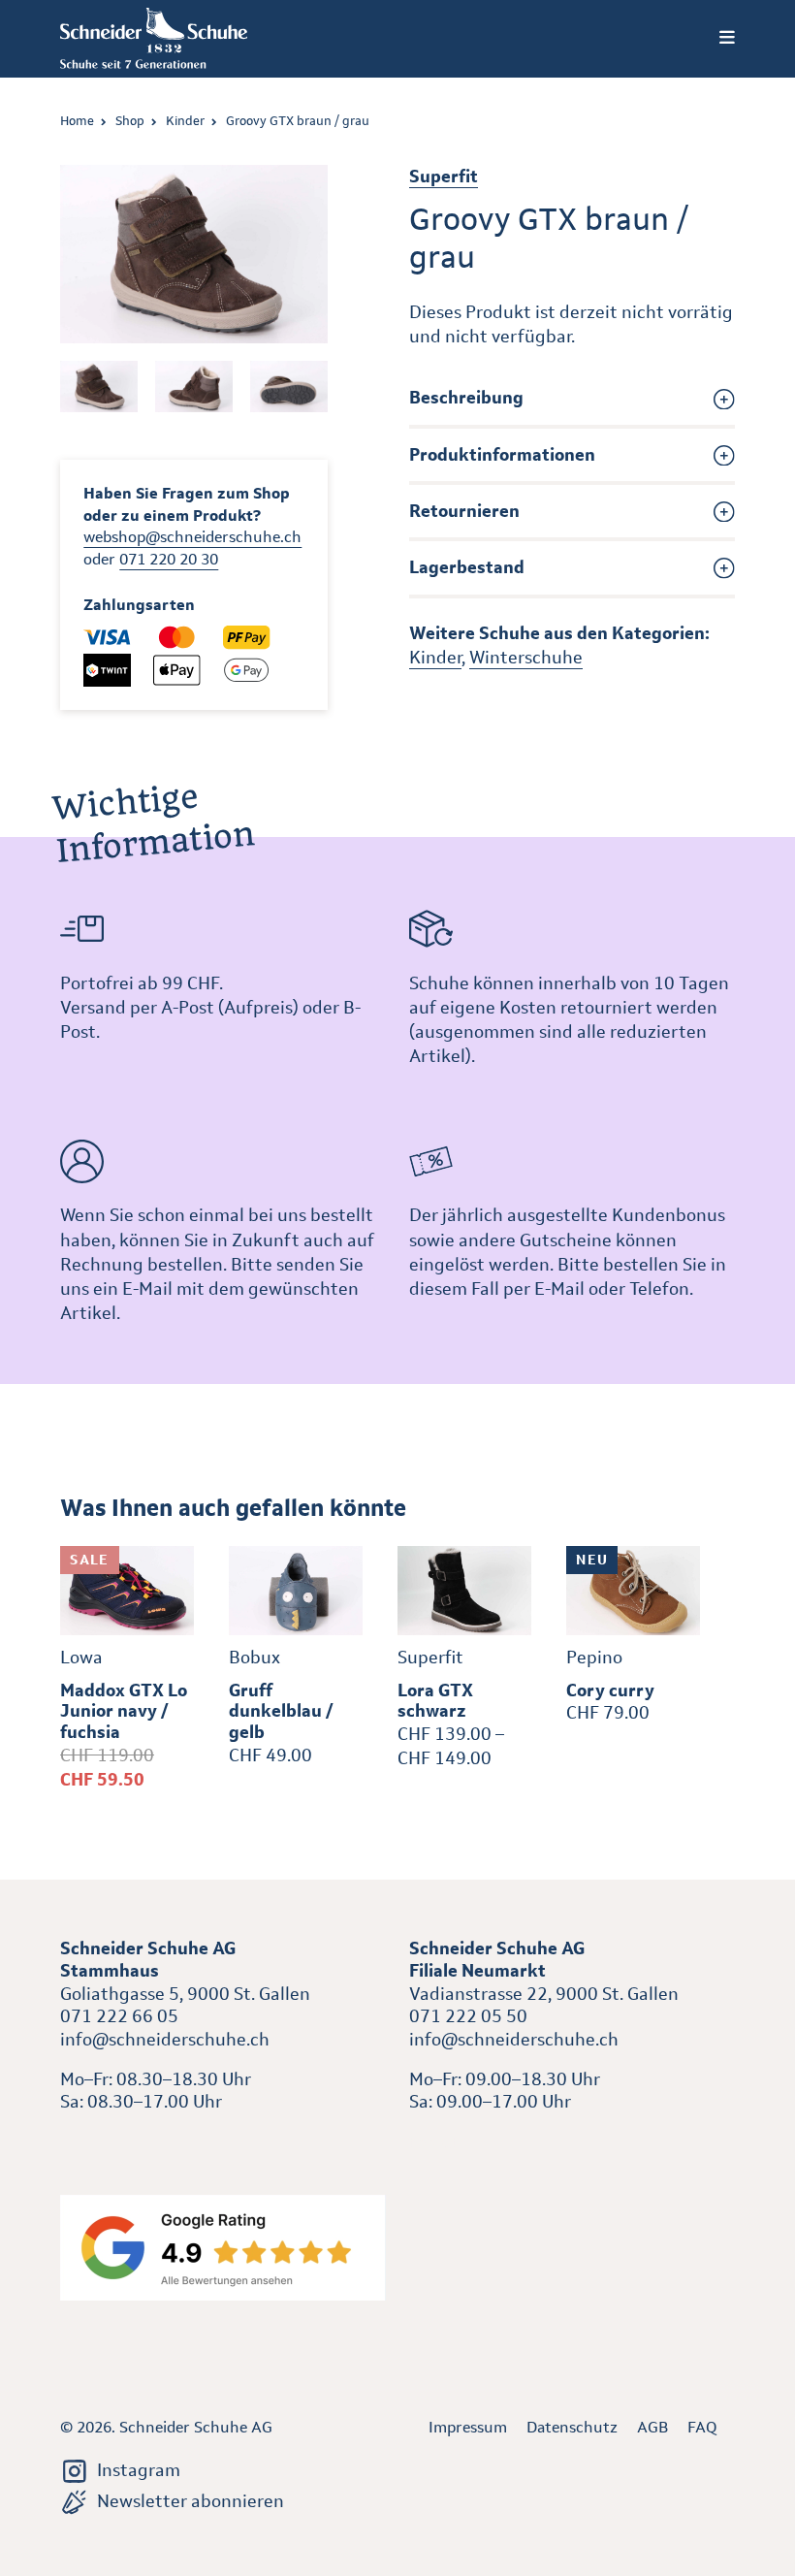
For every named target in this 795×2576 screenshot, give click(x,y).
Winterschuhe (526, 658)
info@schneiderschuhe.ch (165, 2040)
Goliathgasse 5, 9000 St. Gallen (185, 1994)
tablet (434, 2142)
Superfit (444, 177)
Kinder (185, 121)
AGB (652, 2427)
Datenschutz (572, 2427)
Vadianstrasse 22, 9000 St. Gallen (544, 1994)
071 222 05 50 (468, 2016)
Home (77, 121)
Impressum (468, 2427)
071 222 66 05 (119, 2016)
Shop (130, 121)
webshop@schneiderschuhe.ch (192, 537)
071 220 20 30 (169, 559)
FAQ (702, 2427)
